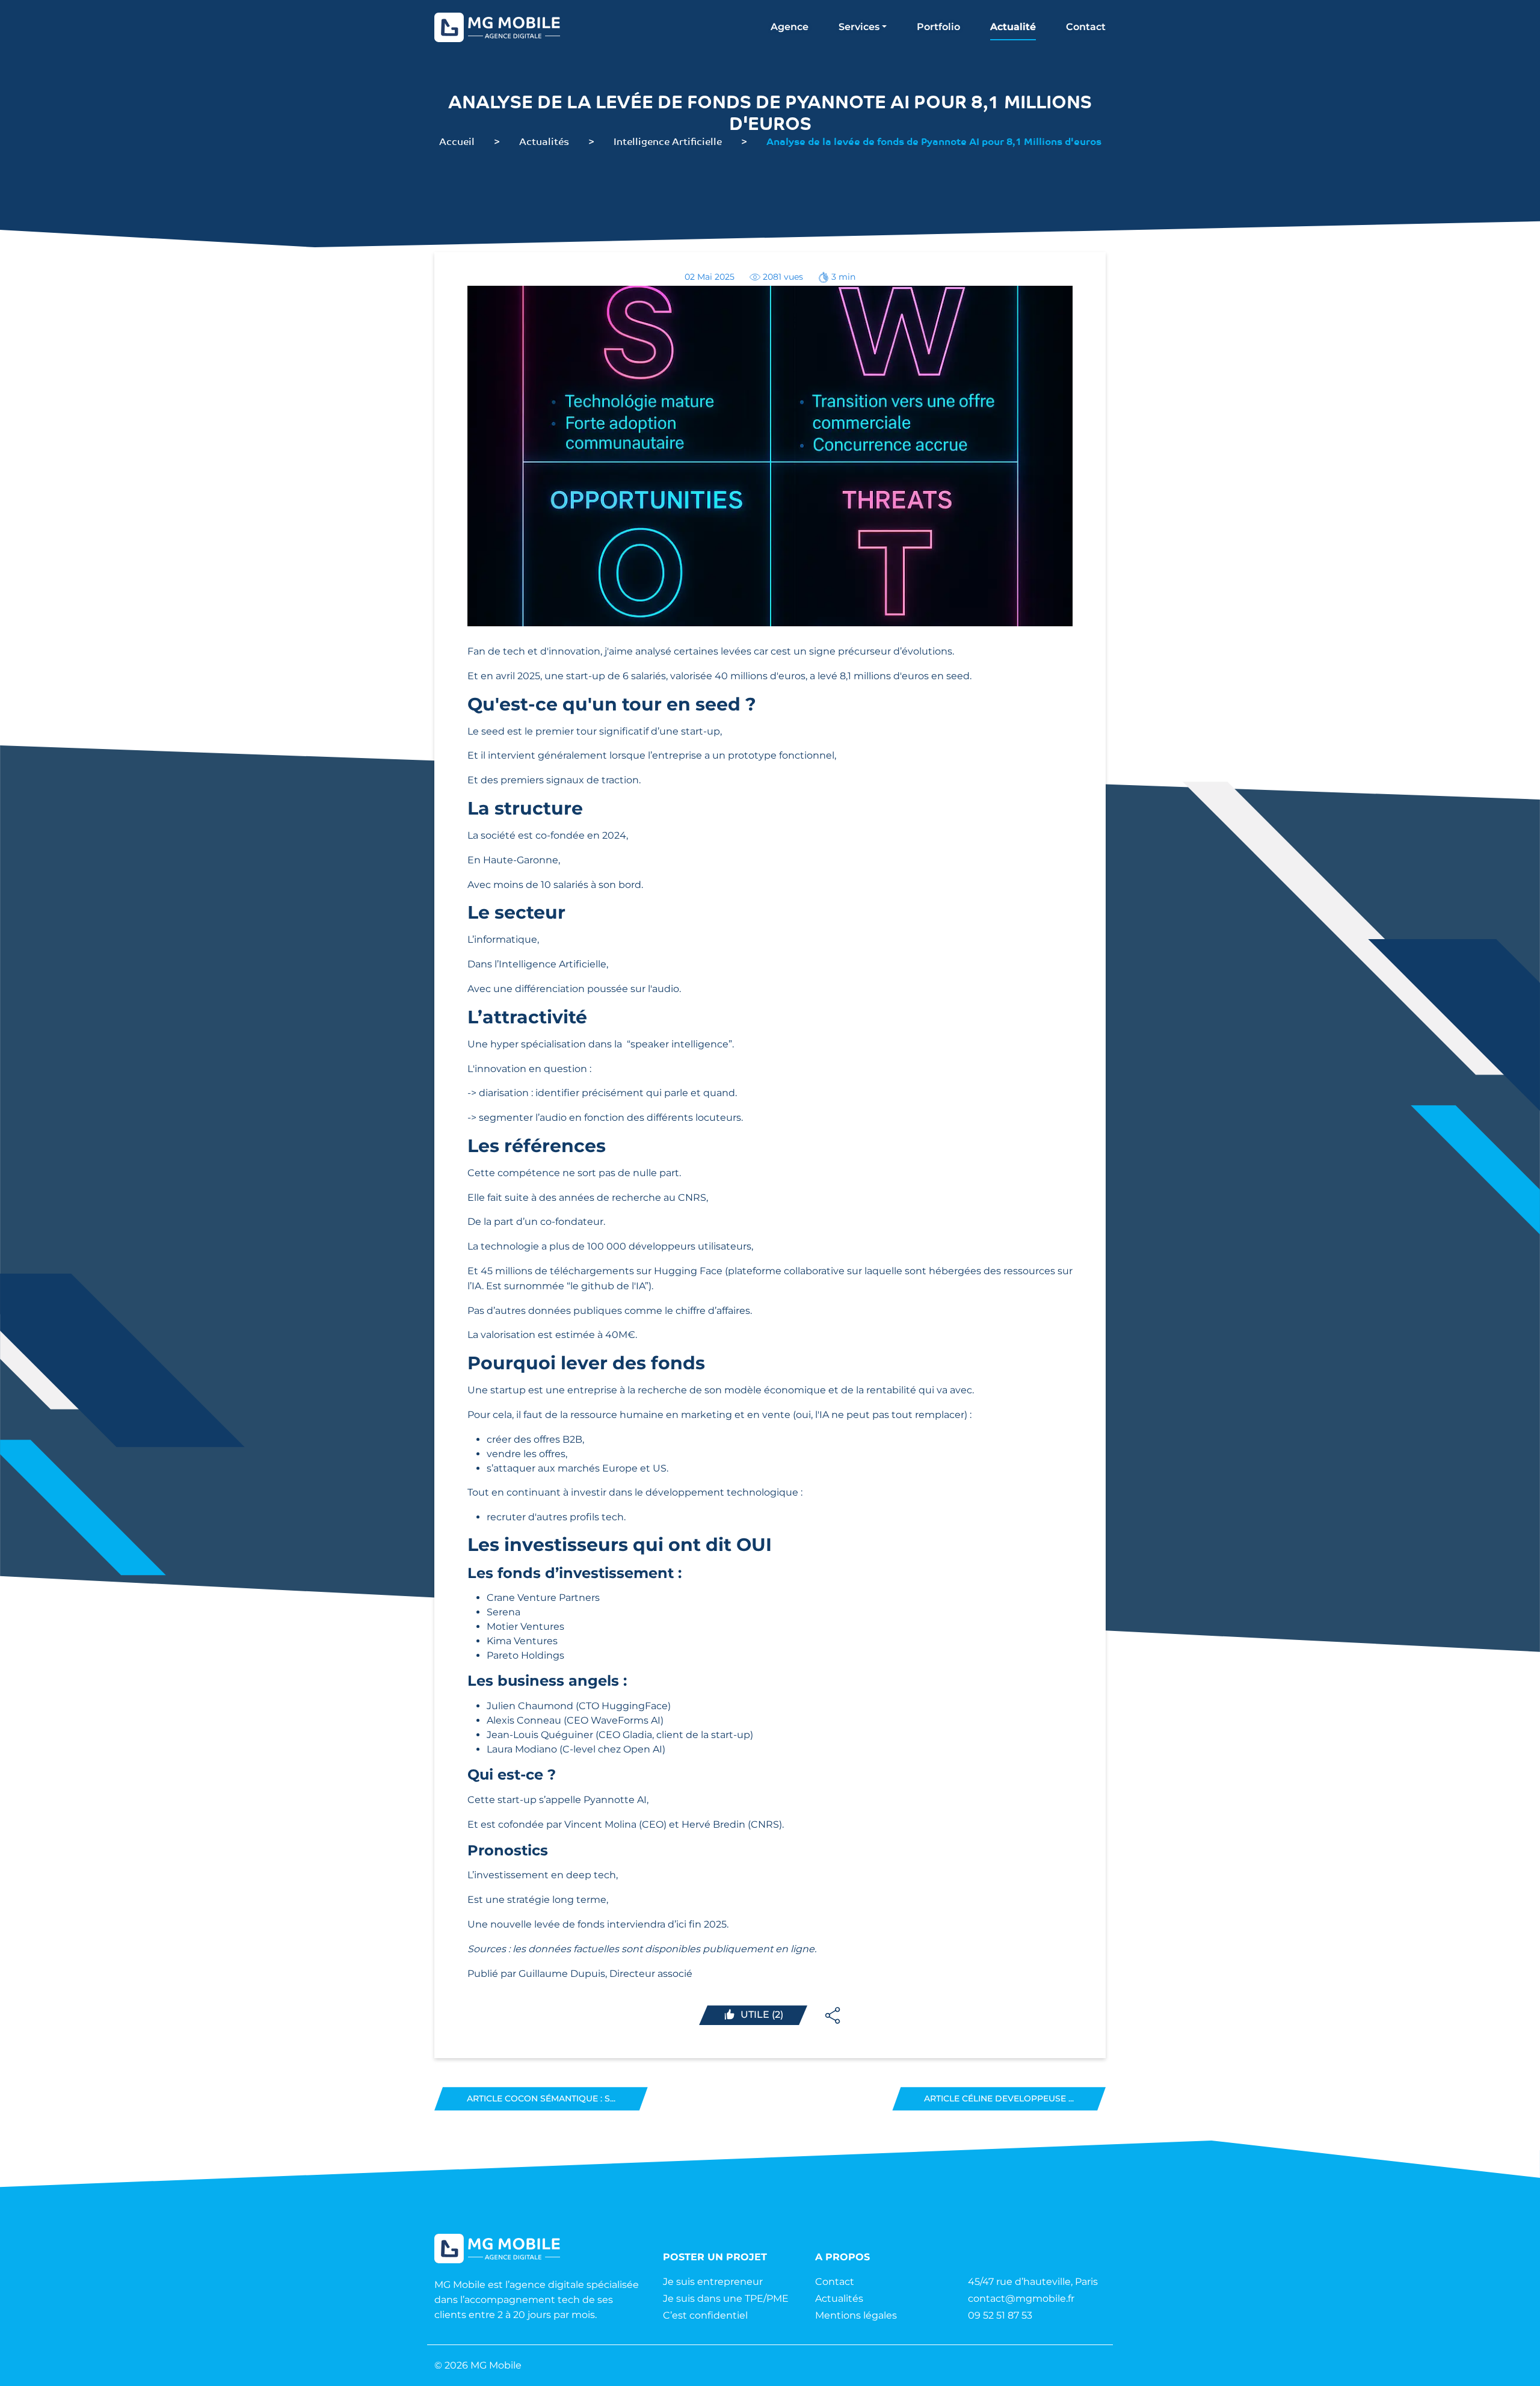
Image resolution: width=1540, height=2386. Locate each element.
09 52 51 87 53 (1000, 2315)
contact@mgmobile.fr (1021, 2298)
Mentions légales (856, 2315)
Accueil (457, 141)
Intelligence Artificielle (668, 141)
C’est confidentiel (705, 2315)
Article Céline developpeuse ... (999, 2098)
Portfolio (938, 27)
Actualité (1013, 27)
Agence (790, 27)
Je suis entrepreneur (713, 2282)
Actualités (544, 141)
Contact (1086, 27)
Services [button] (859, 27)
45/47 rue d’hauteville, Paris (1033, 2282)
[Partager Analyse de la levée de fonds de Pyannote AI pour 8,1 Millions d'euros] (833, 2015)
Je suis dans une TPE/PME (726, 2298)
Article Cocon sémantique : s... (541, 2098)
